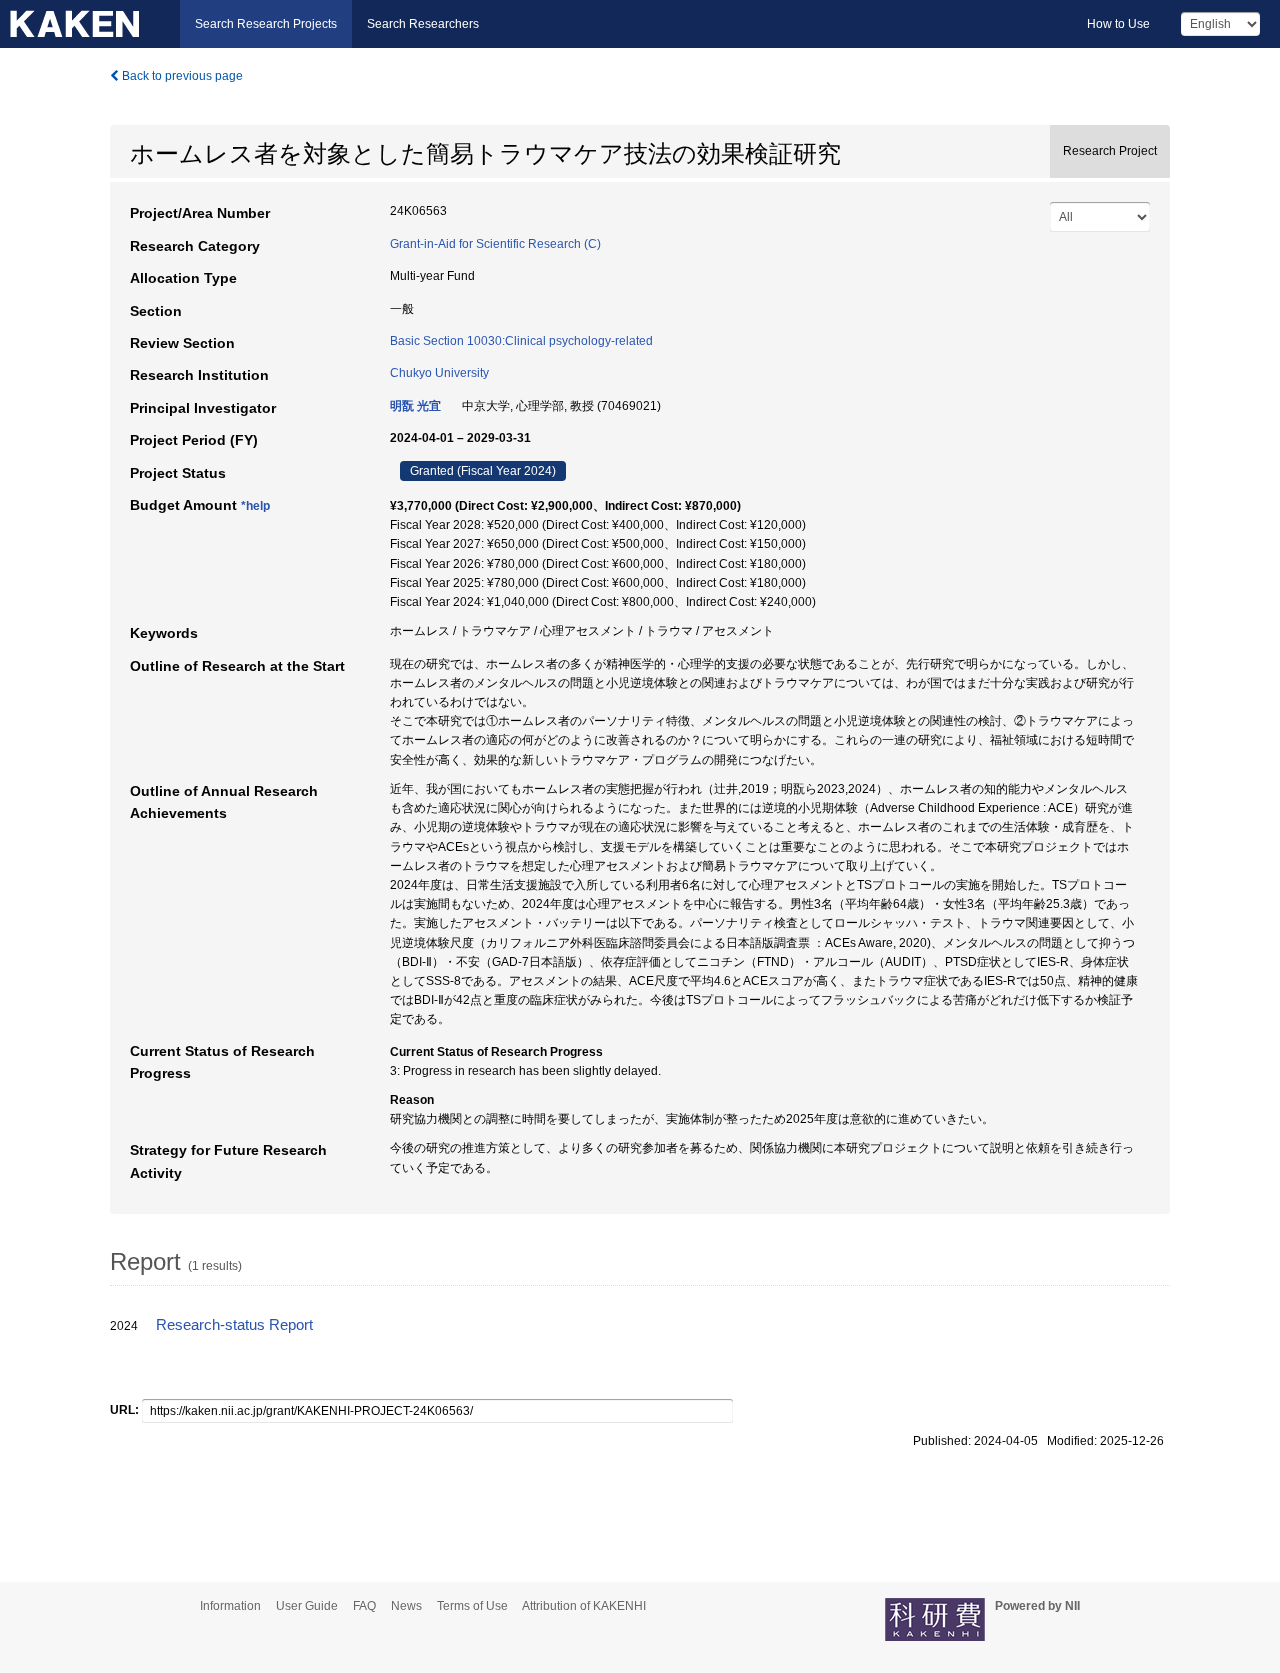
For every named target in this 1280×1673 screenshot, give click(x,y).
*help (255, 506)
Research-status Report (234, 1325)
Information (230, 1606)
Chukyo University (439, 373)
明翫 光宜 (415, 406)
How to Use (1118, 24)
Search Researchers (423, 24)
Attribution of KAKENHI (584, 1606)
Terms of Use (472, 1606)
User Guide (307, 1606)
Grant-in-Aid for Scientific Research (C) (495, 244)
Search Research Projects (266, 24)
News (406, 1606)
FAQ (364, 1606)
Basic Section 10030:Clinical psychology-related (521, 341)
